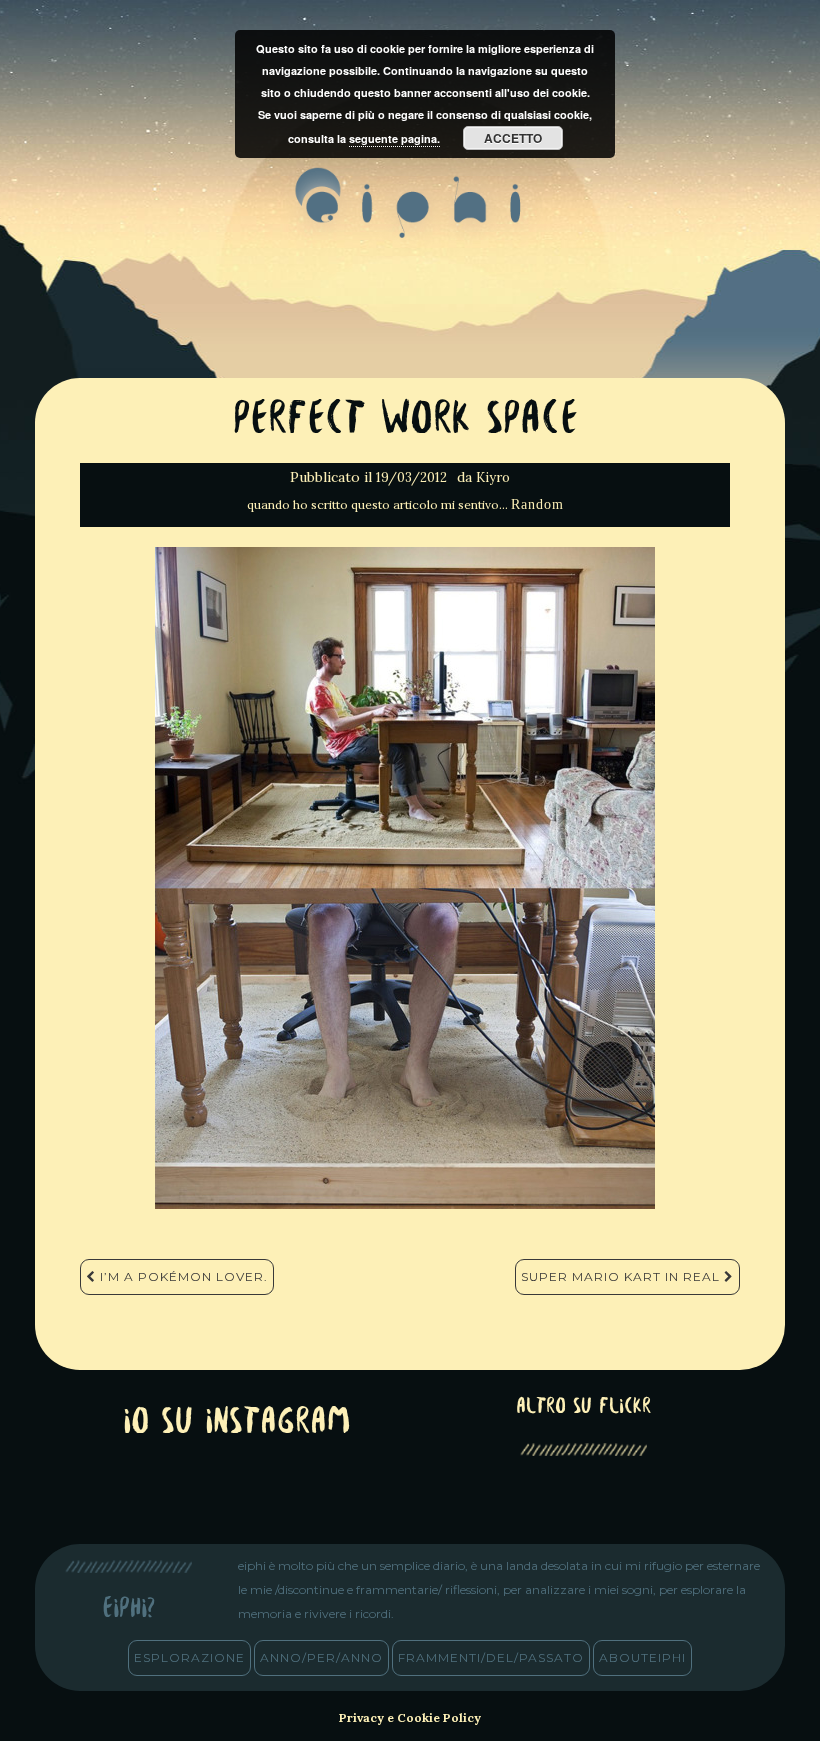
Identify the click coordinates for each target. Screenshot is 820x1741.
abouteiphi (642, 1657)
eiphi (410, 219)
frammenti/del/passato (491, 1657)
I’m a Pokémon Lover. (182, 1276)
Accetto (513, 138)
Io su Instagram (237, 1423)
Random (537, 504)
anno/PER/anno (321, 1657)
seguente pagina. (394, 138)
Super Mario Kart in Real (622, 1276)
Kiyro (493, 477)
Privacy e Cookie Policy (410, 1717)
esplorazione (189, 1657)
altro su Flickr (583, 1407)
